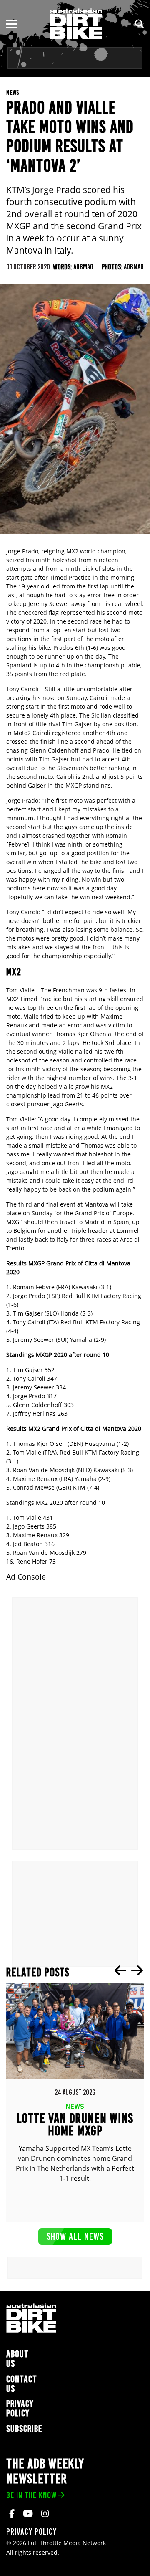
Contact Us (22, 2384)
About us (17, 2359)
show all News (75, 2236)
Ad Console (26, 1577)
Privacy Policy (20, 2409)
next (137, 1970)
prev (120, 1970)
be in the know (31, 2495)
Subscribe (24, 2429)
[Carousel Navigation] (129, 1970)
